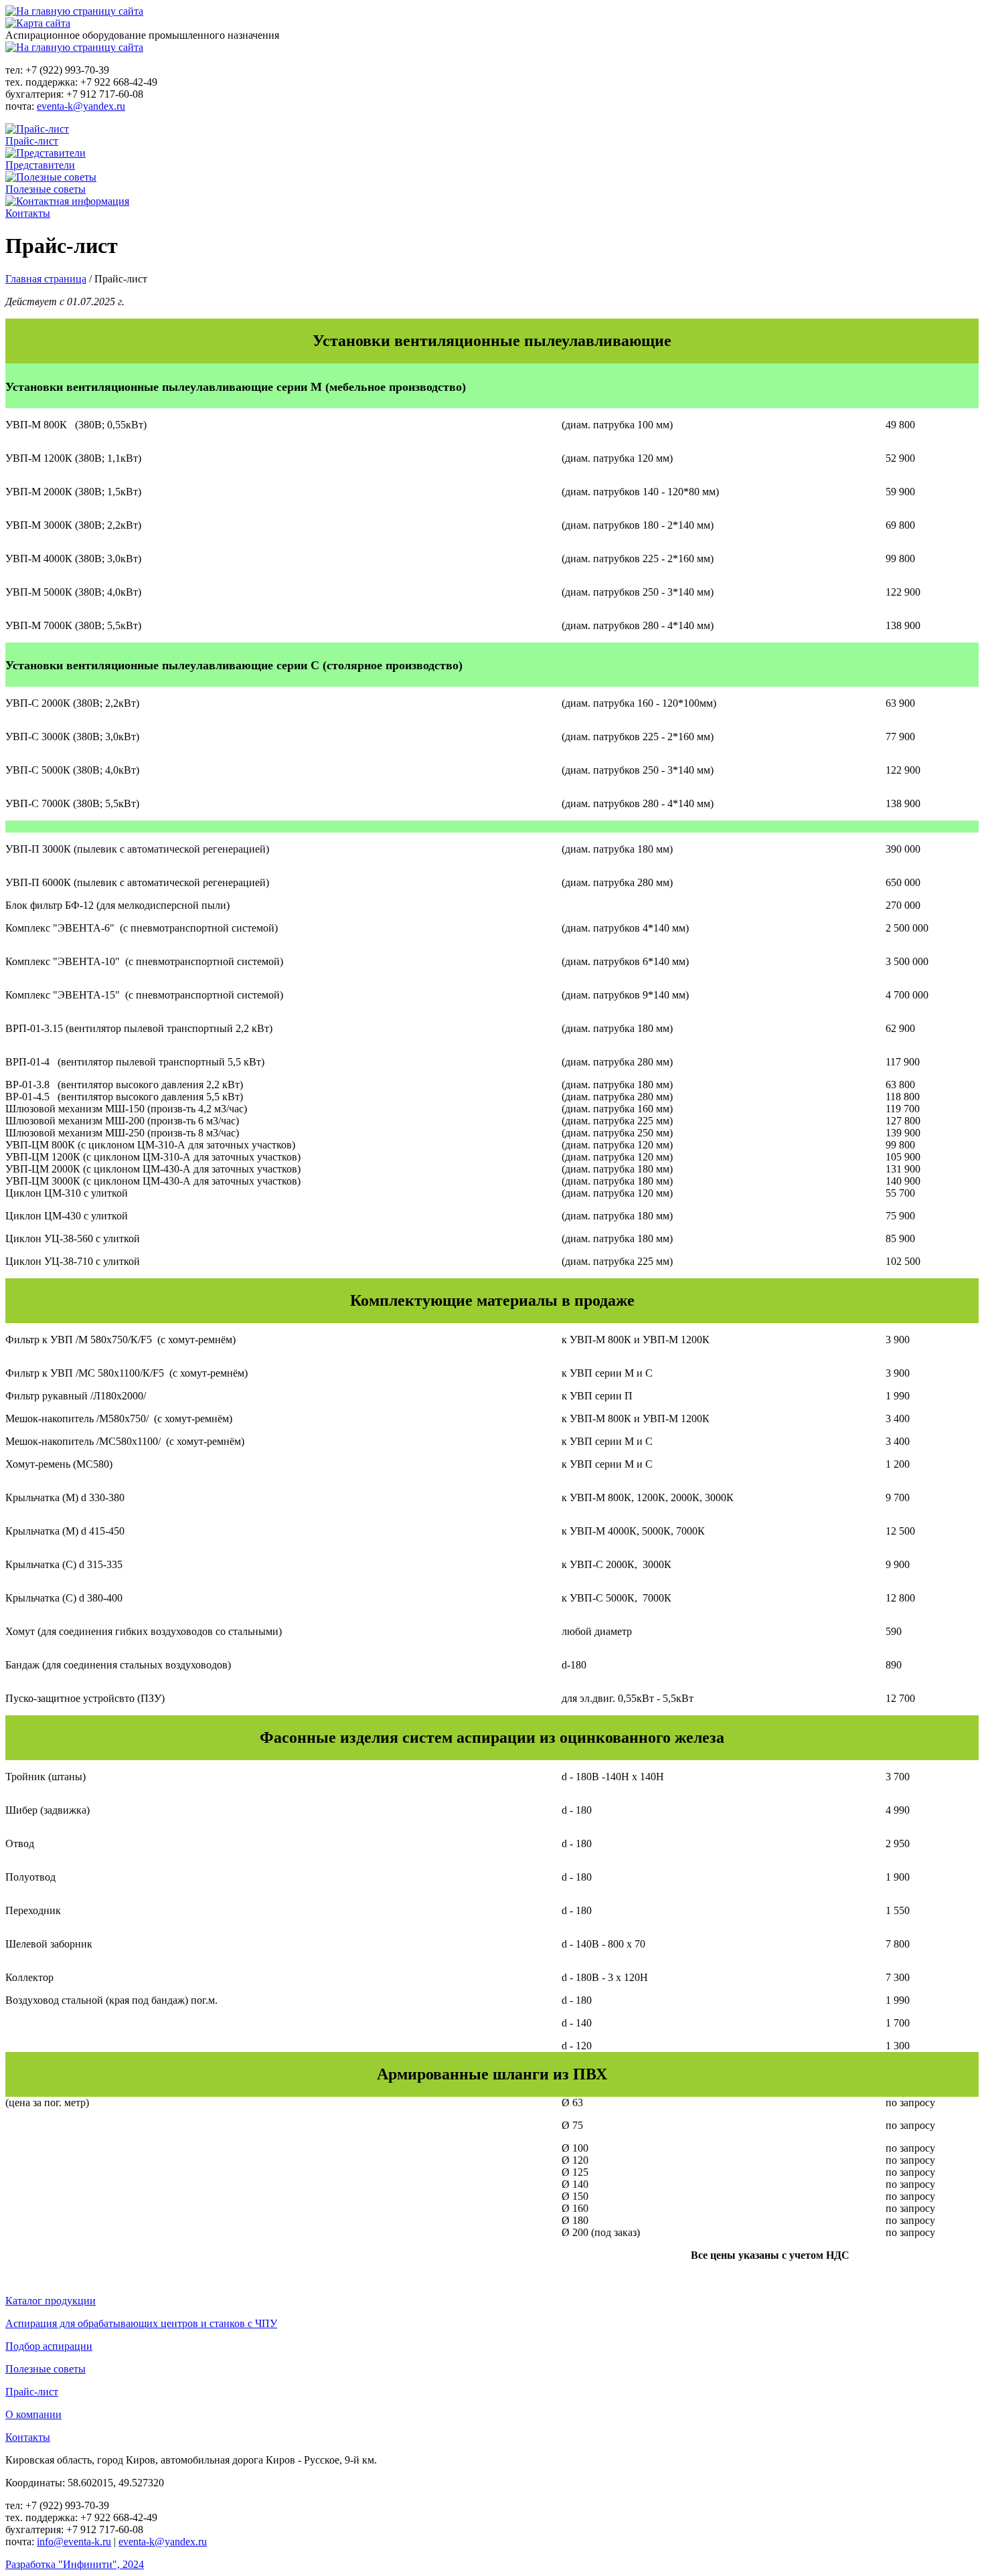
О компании (33, 2414)
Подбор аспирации (49, 2346)
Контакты (28, 213)
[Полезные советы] (51, 177)
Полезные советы (46, 189)
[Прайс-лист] (37, 129)
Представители (40, 165)
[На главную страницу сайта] (74, 11)
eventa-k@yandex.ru (81, 106)
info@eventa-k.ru (74, 2542)
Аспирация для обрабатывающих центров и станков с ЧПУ (141, 2323)
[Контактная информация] (67, 201)
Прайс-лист (32, 141)
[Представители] (46, 153)
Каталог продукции (51, 2301)
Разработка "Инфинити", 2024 (75, 2564)
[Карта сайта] (38, 23)
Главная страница (46, 279)
